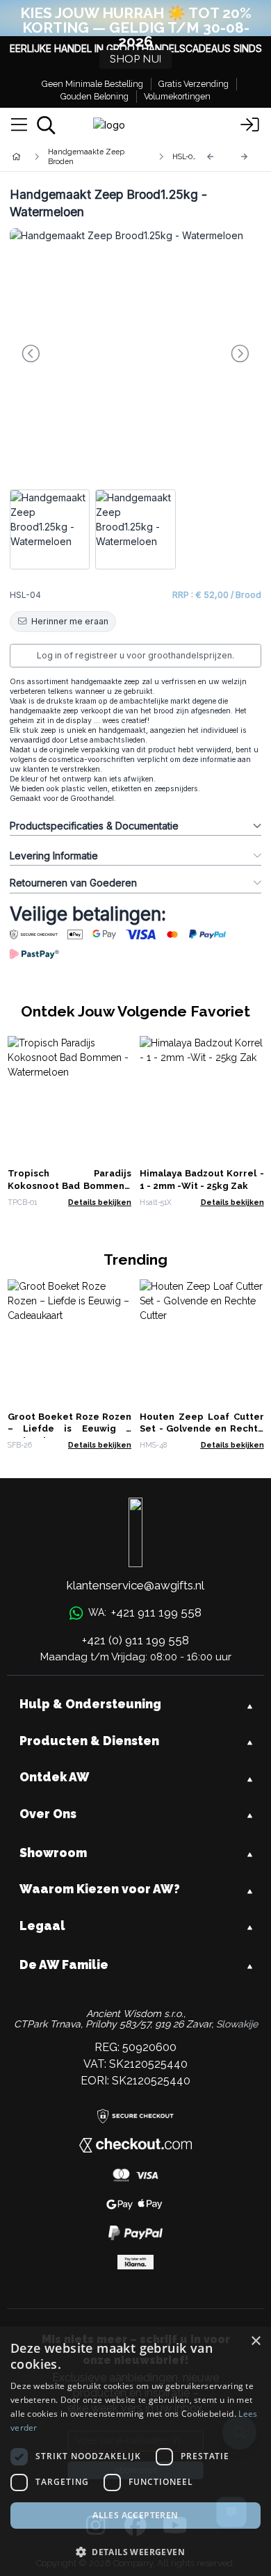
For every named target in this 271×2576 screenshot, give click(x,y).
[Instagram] (96, 2526)
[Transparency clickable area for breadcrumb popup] (90, 156)
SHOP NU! (135, 59)
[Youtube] (175, 2526)
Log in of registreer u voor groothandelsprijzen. (135, 655)
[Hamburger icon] (19, 125)
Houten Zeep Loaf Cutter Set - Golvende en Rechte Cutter (202, 1429)
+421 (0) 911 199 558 (135, 1640)
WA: (145, 1612)
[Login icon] (250, 125)
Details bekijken (100, 1202)
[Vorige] (211, 157)
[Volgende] (245, 157)
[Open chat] (231, 2512)
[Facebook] (135, 2526)
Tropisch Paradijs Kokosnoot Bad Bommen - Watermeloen (70, 1186)
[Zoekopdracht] (46, 125)
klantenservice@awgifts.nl (135, 1585)
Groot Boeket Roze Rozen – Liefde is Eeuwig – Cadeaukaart (70, 1429)
